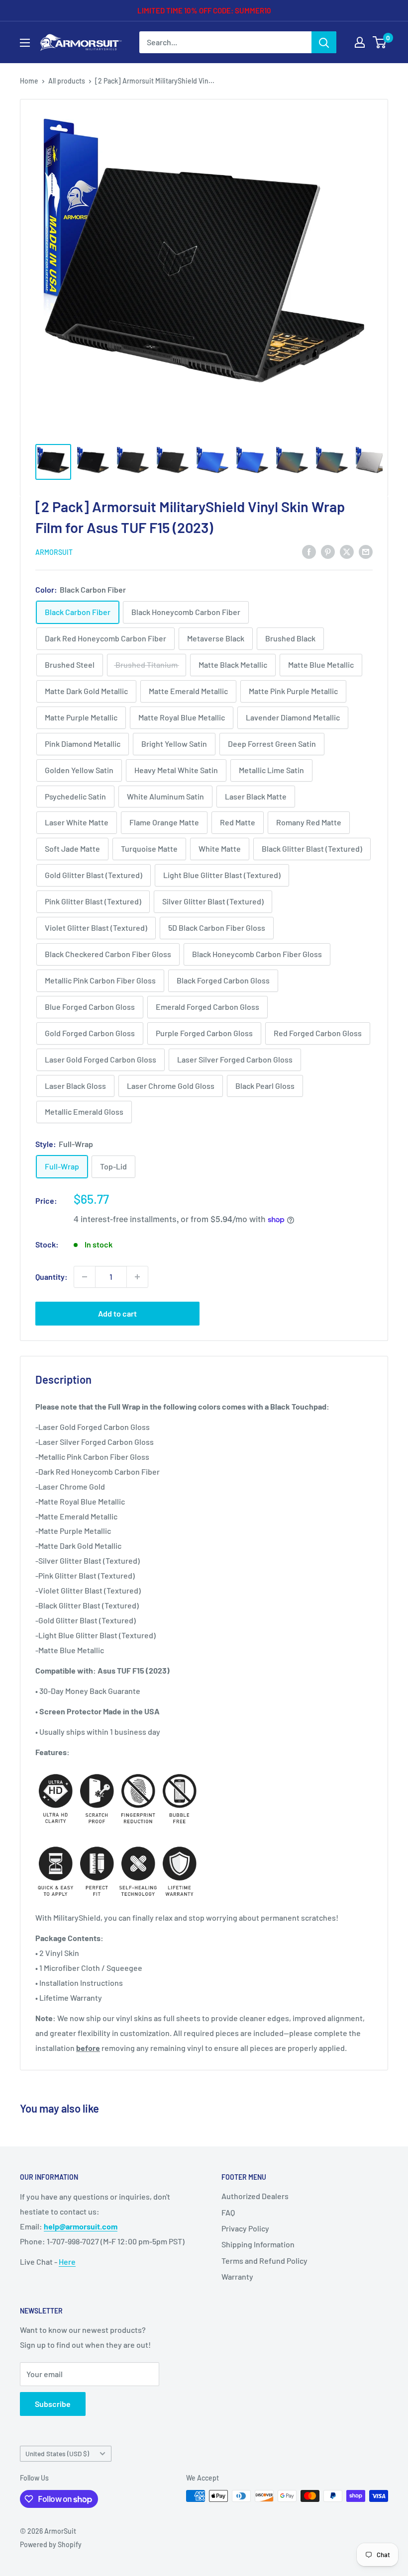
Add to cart (117, 1313)
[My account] (360, 42)
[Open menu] (25, 43)
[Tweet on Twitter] (347, 551)
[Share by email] (366, 551)
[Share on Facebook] (309, 551)
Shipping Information (258, 2244)
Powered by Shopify (51, 2544)
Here (67, 2262)
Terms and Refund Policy (264, 2261)
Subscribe (53, 2404)
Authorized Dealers (255, 2196)
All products (67, 81)
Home (29, 81)
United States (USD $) (57, 2453)
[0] (380, 42)
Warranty (237, 2276)
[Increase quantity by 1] (137, 1277)
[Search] (324, 42)
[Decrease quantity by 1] (85, 1277)
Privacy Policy (245, 2228)
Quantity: (51, 1277)
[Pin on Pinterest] (328, 551)
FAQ (228, 2212)
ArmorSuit (54, 552)
